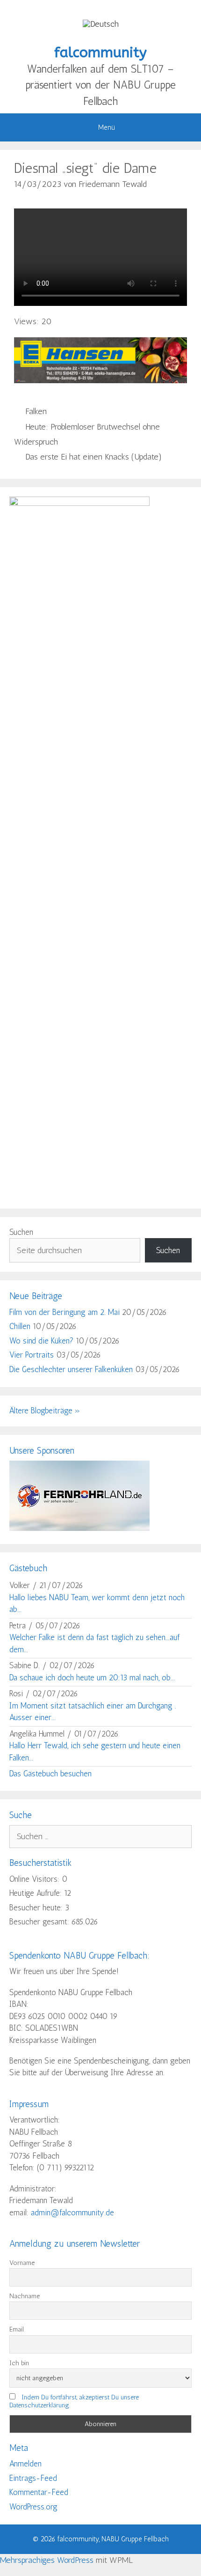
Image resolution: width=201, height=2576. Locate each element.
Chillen (20, 1326)
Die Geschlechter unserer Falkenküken (71, 1369)
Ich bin (19, 2363)
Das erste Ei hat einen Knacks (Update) (93, 457)
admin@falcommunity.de (72, 2212)
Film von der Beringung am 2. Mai (65, 1312)
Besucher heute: (37, 1908)
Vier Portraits (32, 1355)
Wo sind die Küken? (41, 1341)
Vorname (22, 2263)
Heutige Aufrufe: (37, 1893)
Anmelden (25, 2464)
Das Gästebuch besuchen (50, 1774)
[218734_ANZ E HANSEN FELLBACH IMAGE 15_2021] (100, 380)
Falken (36, 411)
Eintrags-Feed (33, 2478)
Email (17, 2329)
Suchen (21, 1232)
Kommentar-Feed (39, 2492)
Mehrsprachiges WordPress (47, 2560)
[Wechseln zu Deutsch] (101, 24)
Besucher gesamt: (40, 1922)
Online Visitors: (36, 1879)
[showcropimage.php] (79, 1528)
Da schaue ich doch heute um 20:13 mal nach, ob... (92, 1678)
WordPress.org (33, 2507)
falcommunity (100, 52)
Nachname (25, 2296)
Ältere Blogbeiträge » (45, 1410)
